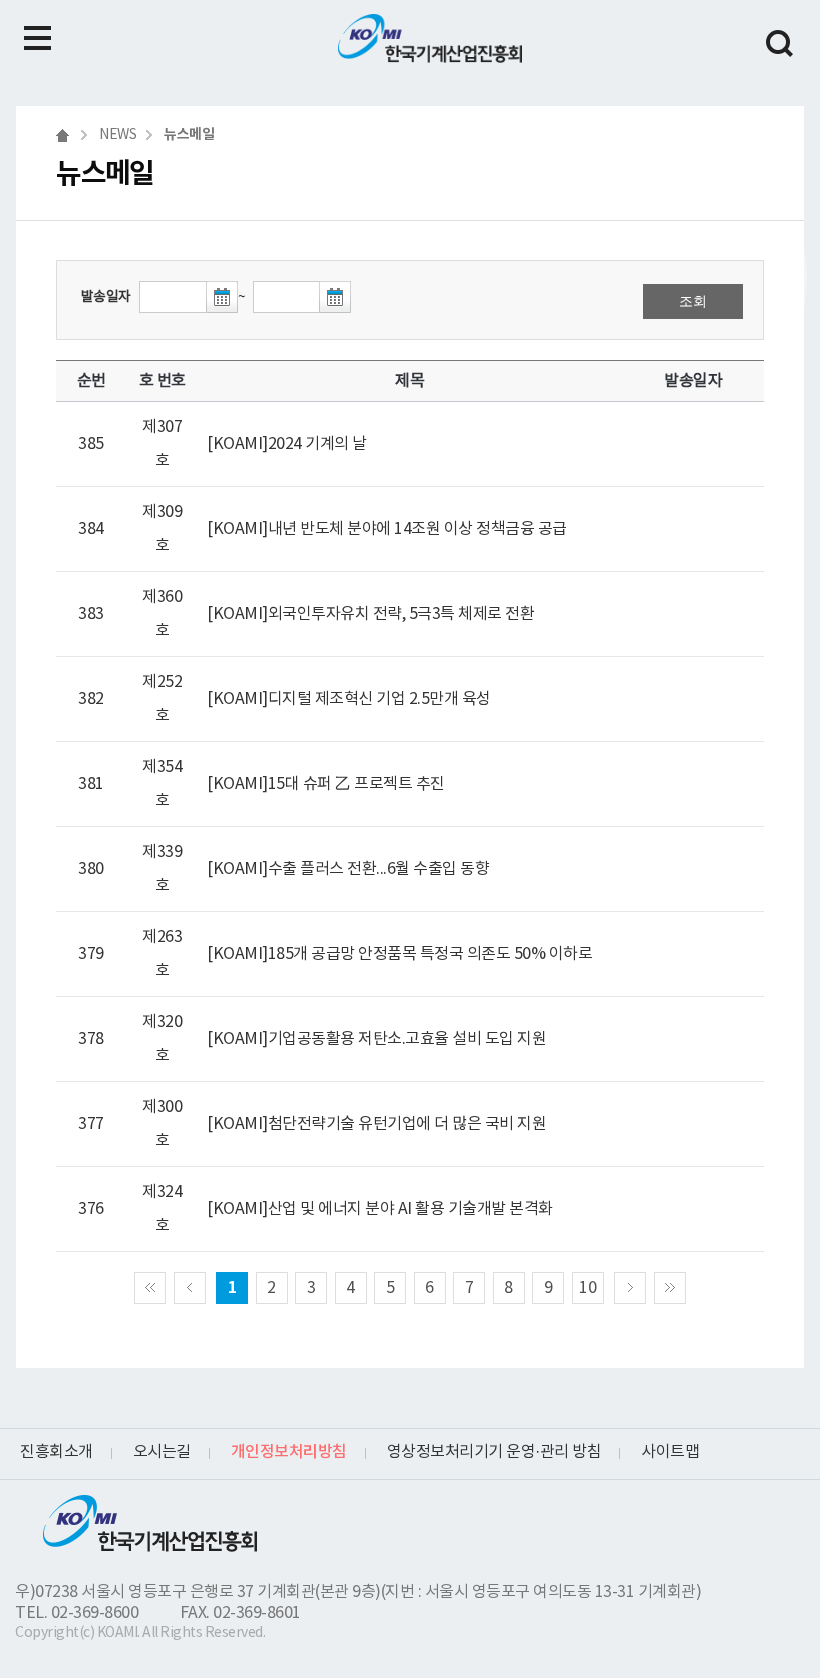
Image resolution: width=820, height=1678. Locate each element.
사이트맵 (670, 1452)
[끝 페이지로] (670, 1288)
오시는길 (162, 1452)
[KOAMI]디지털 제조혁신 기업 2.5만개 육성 (349, 699)
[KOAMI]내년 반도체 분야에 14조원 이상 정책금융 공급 (387, 529)
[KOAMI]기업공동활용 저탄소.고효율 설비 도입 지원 (376, 1039)
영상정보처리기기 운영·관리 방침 (494, 1452)
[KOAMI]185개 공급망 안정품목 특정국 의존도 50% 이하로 (399, 954)
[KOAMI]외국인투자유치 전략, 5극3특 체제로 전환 (370, 614)
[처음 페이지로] (150, 1288)
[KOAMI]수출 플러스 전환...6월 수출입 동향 (348, 869)
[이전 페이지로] (190, 1288)
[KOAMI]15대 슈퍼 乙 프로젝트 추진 (326, 784)
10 (587, 1288)
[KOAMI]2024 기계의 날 (287, 444)
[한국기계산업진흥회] (430, 38)
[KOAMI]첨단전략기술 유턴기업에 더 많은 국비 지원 (376, 1124)
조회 (693, 301)
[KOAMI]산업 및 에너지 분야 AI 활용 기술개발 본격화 (380, 1209)
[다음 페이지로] (630, 1288)
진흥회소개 (56, 1452)
